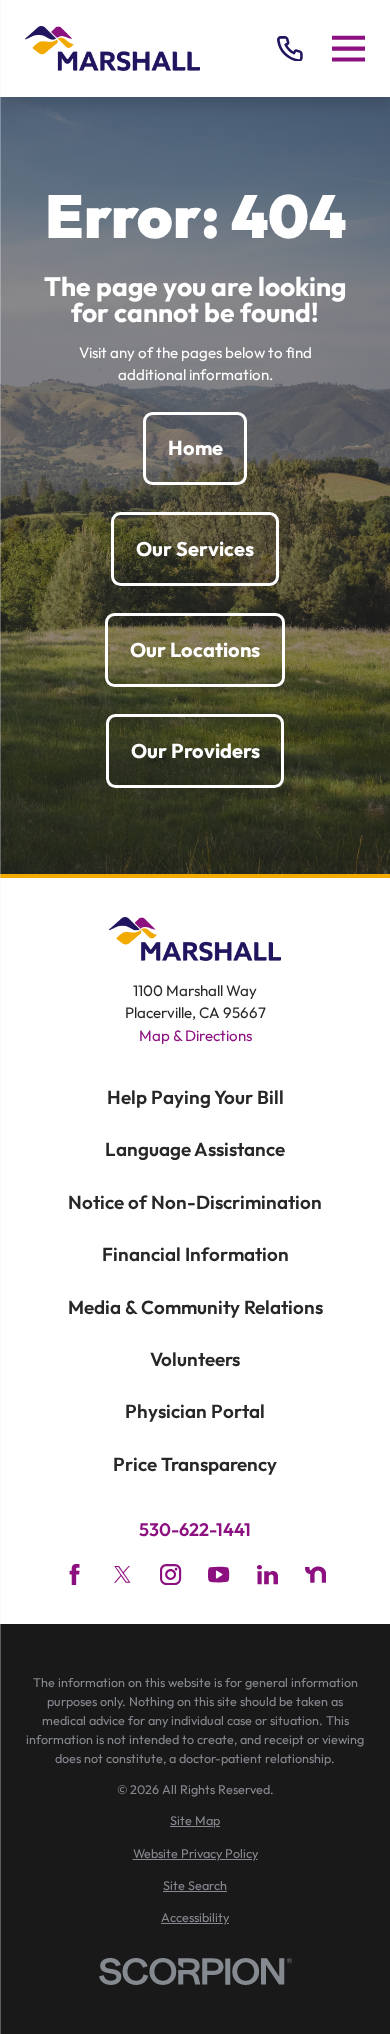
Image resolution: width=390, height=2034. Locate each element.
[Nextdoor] (315, 1574)
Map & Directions (195, 1035)
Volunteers (195, 1359)
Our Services (195, 548)
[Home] (112, 48)
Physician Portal (195, 1411)
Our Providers (195, 750)
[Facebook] (74, 1574)
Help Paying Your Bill (195, 1097)
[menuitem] (195, 1820)
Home (195, 447)
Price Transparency (195, 1464)
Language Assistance (195, 1149)
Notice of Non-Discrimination (195, 1202)
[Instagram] (170, 1574)
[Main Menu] (348, 49)
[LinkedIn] (267, 1574)
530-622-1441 (195, 1530)
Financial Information (195, 1254)
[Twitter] (122, 1574)
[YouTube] (218, 1574)
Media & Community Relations (195, 1307)
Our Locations (195, 649)
